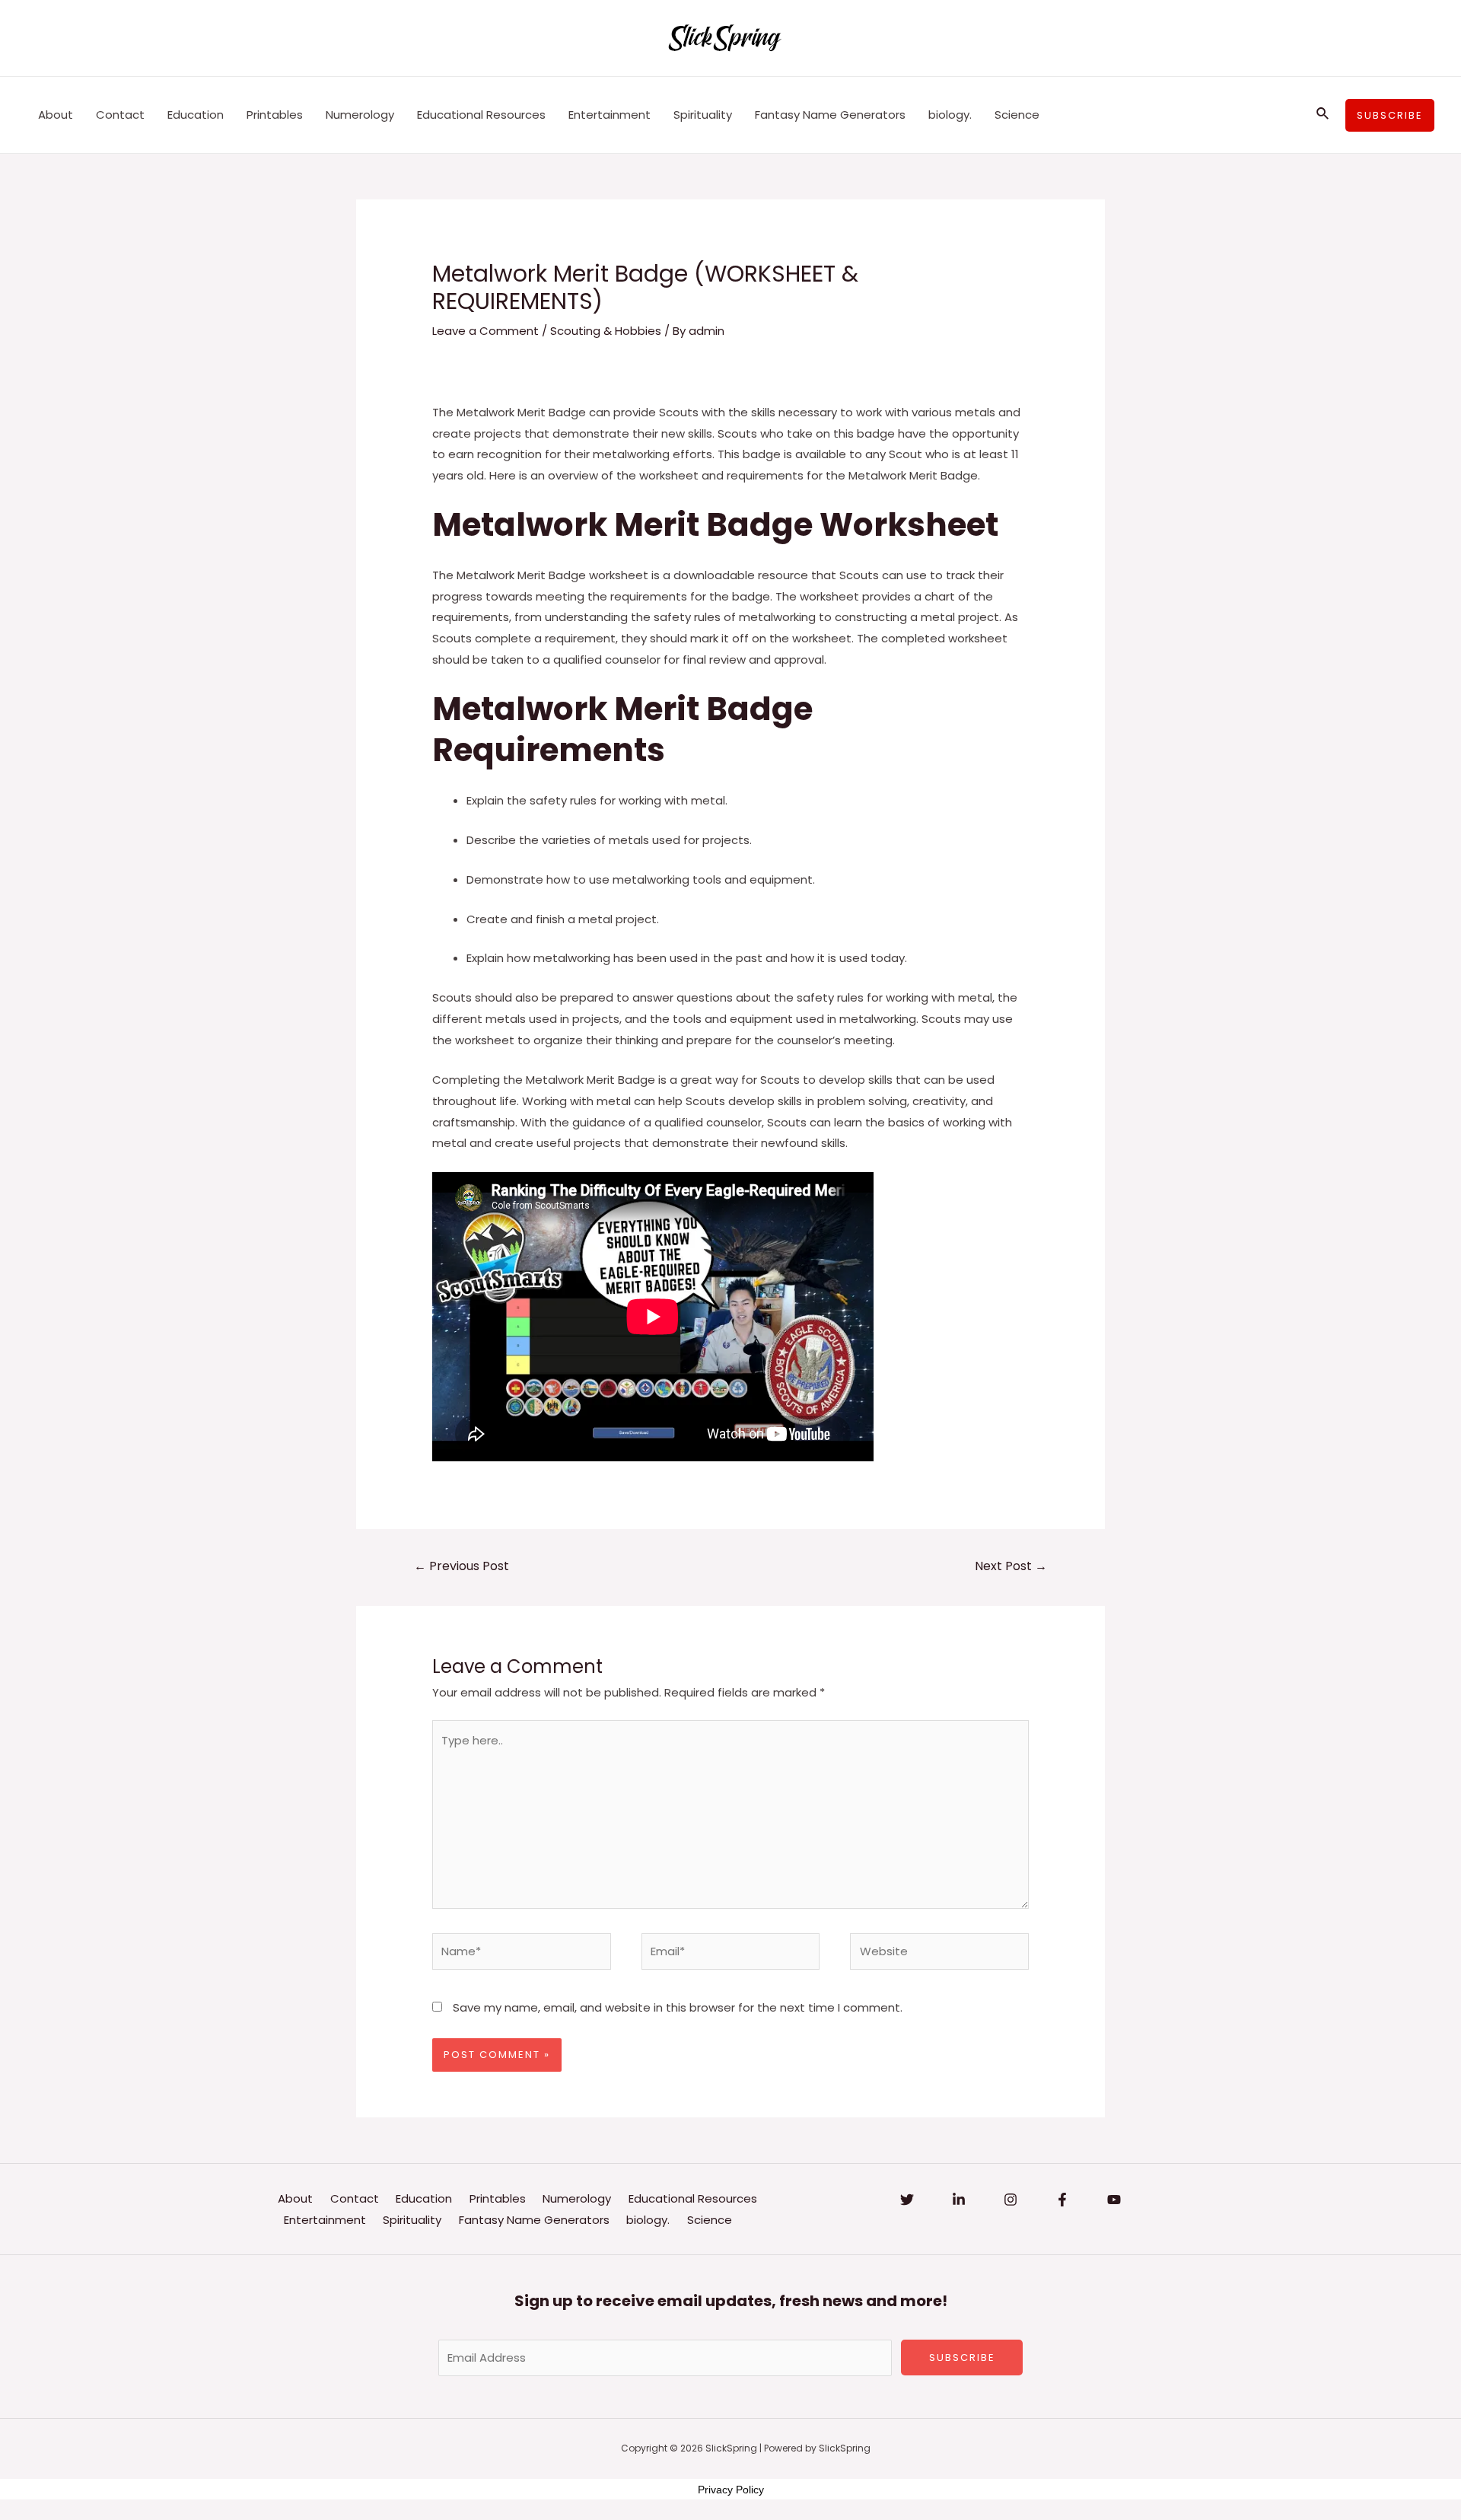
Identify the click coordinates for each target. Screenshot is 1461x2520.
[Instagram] (1011, 2200)
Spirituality (703, 115)
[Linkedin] (959, 2200)
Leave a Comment (485, 331)
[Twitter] (907, 2200)
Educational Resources (481, 115)
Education (196, 115)
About (56, 115)
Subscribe (962, 2358)
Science (1017, 115)
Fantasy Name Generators (830, 115)
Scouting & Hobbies (606, 331)
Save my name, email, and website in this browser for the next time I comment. (678, 2007)
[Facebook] (1062, 2200)
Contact (120, 115)
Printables (275, 115)
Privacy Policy (731, 2490)
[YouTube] (1114, 2200)
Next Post (1011, 1566)
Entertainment (610, 115)
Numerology (360, 115)
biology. (950, 115)
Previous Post (462, 1566)
